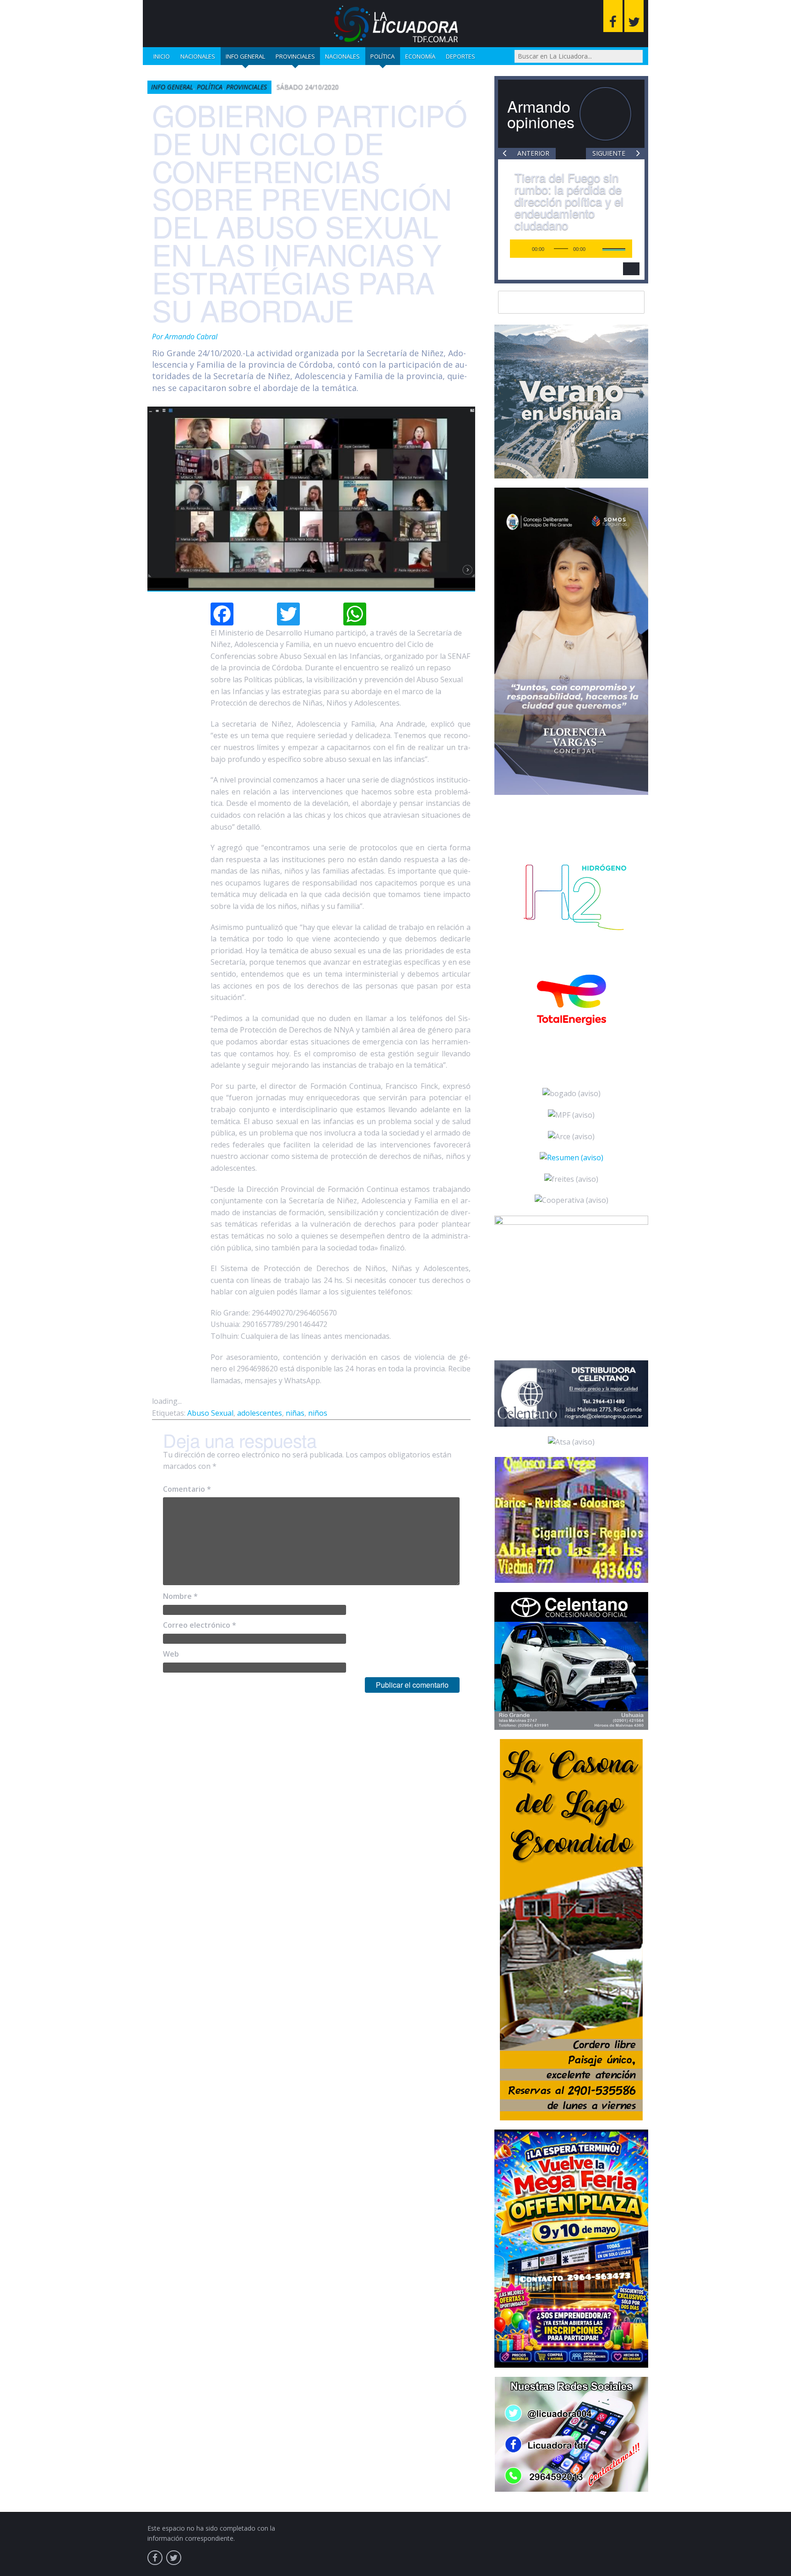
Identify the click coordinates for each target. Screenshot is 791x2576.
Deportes (461, 56)
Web (171, 1654)
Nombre (180, 1596)
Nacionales (198, 56)
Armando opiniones (541, 114)
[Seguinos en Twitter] (634, 16)
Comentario (187, 1489)
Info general (245, 56)
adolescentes (260, 1413)
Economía (420, 56)
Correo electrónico (200, 1625)
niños (318, 1413)
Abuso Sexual (210, 1413)
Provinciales (295, 56)
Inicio (162, 56)
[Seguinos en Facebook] (613, 16)
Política (382, 56)
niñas (295, 1413)
